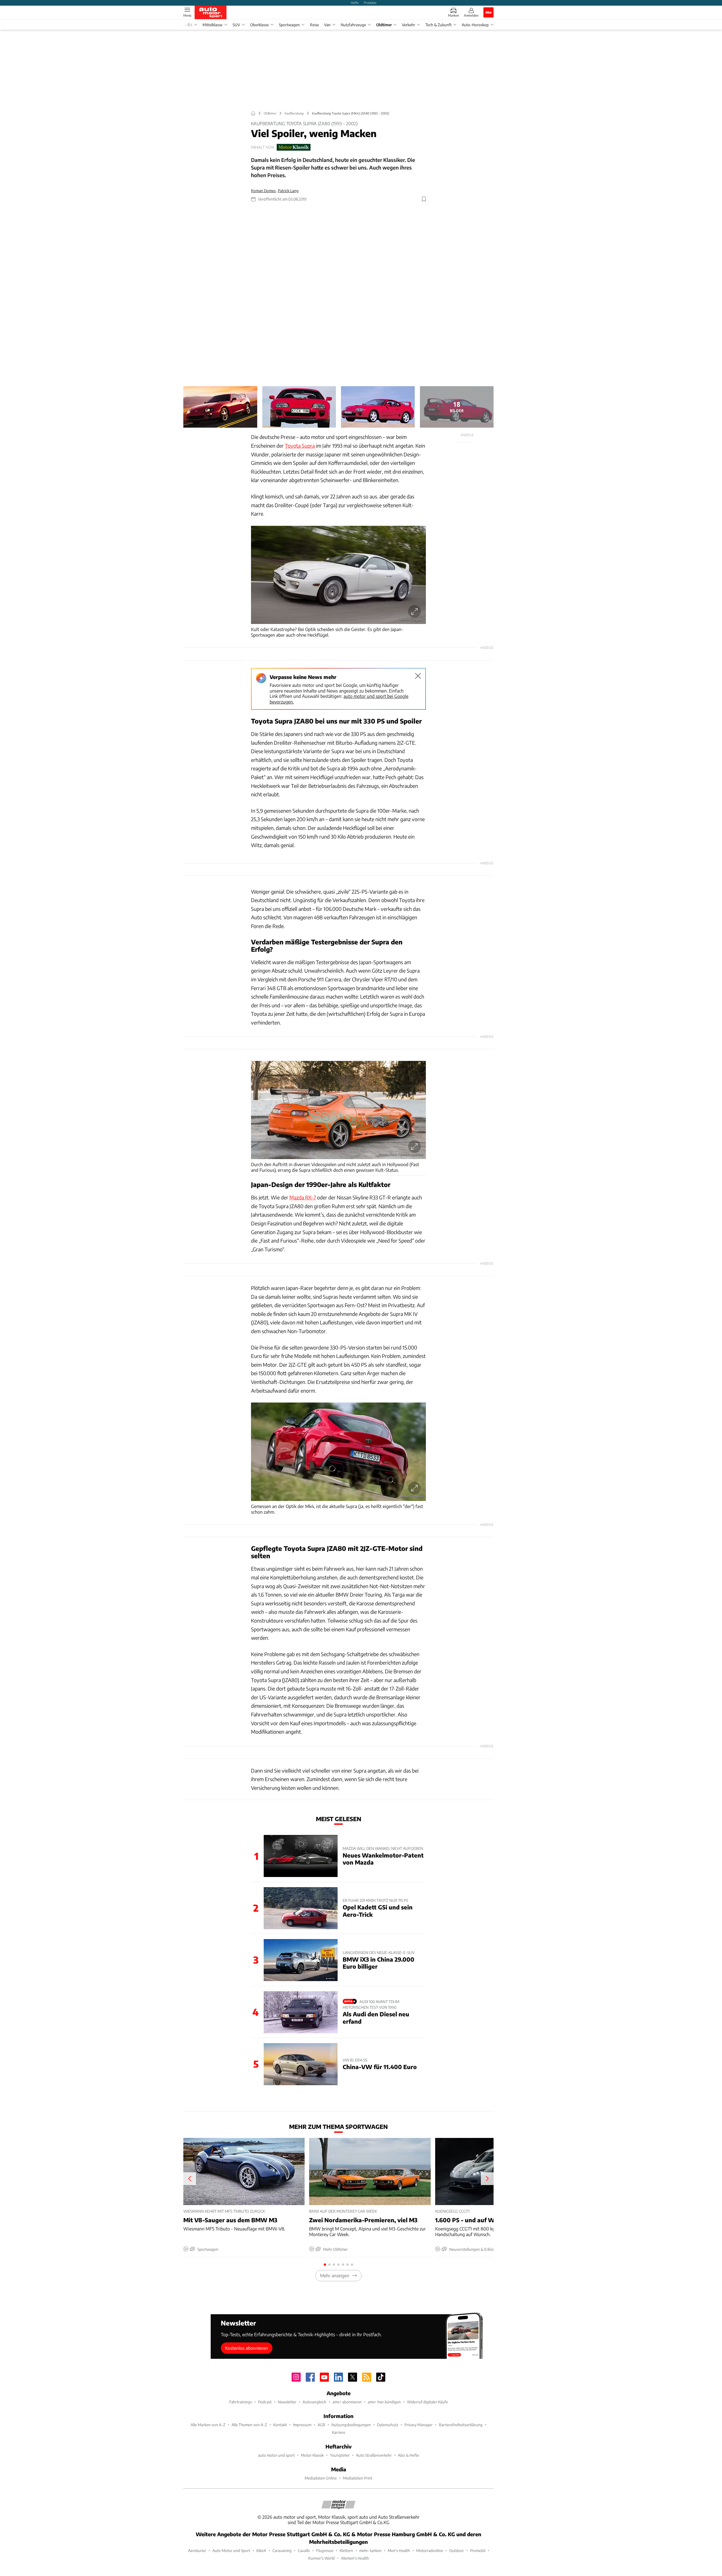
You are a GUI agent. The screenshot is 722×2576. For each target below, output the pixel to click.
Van (327, 25)
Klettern (346, 2550)
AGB (321, 2425)
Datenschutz (388, 2425)
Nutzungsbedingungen (351, 2425)
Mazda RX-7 (303, 1197)
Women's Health (355, 2558)
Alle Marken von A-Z (208, 2425)
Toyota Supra (300, 446)
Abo (488, 12)
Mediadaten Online (321, 2478)
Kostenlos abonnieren (246, 2348)
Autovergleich (314, 2402)
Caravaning (282, 2550)
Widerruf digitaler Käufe (427, 2402)
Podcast (265, 2402)
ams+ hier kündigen (384, 2402)
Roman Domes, (264, 191)
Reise (314, 25)
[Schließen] (418, 676)
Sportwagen (289, 25)
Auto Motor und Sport (231, 2550)
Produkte (370, 3)
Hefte (355, 3)
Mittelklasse (213, 25)
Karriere (339, 2432)
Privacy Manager (419, 2425)
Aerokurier (197, 2550)
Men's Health (399, 2550)
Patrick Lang (288, 191)
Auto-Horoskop (475, 25)
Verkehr (409, 25)
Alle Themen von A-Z (249, 2425)
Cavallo (304, 2550)
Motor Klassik (312, 2455)
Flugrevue (325, 2550)
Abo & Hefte (409, 2455)
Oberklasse (259, 25)
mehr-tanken (370, 2550)
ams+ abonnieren (347, 2402)
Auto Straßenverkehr (374, 2455)
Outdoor (457, 2550)
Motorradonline (430, 2550)
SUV (236, 25)
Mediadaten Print (358, 2478)
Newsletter (287, 2402)
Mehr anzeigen (335, 2275)
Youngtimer (340, 2455)
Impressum (302, 2425)
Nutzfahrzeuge (353, 25)
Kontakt (280, 2425)
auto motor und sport (276, 2455)
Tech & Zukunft (438, 25)
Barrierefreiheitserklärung (461, 2425)
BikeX (261, 2550)
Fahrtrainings (241, 2402)
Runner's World (322, 2558)
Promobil (478, 2550)
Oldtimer (384, 25)
